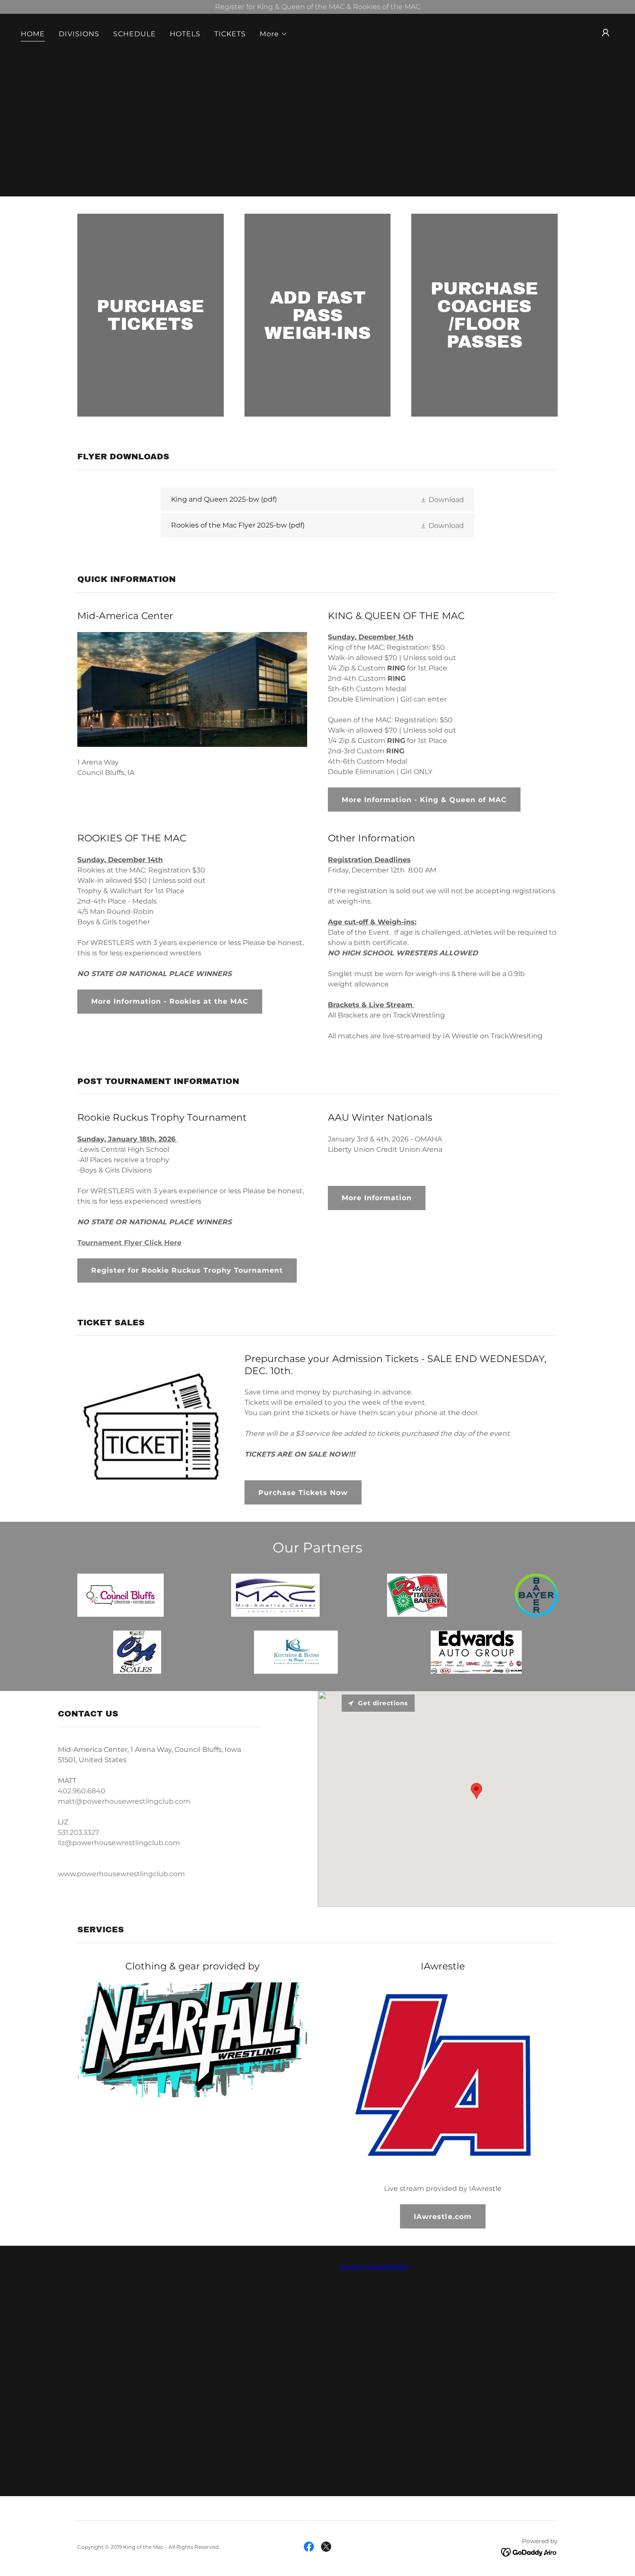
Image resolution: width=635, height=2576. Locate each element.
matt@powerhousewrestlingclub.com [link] (124, 1801)
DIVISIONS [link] (79, 34)
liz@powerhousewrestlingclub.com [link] (119, 1843)
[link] (317, 499)
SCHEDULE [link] (135, 34)
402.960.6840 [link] (82, 1791)
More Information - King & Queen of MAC (424, 800)
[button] (274, 34)
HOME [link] (33, 34)
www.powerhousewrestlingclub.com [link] (121, 1874)
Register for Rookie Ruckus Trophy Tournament (187, 1270)
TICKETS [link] (230, 34)
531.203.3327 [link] (78, 1832)
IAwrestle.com (443, 2217)
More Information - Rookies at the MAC (170, 1001)
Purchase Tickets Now (303, 1493)
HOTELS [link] (185, 34)
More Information (377, 1198)
